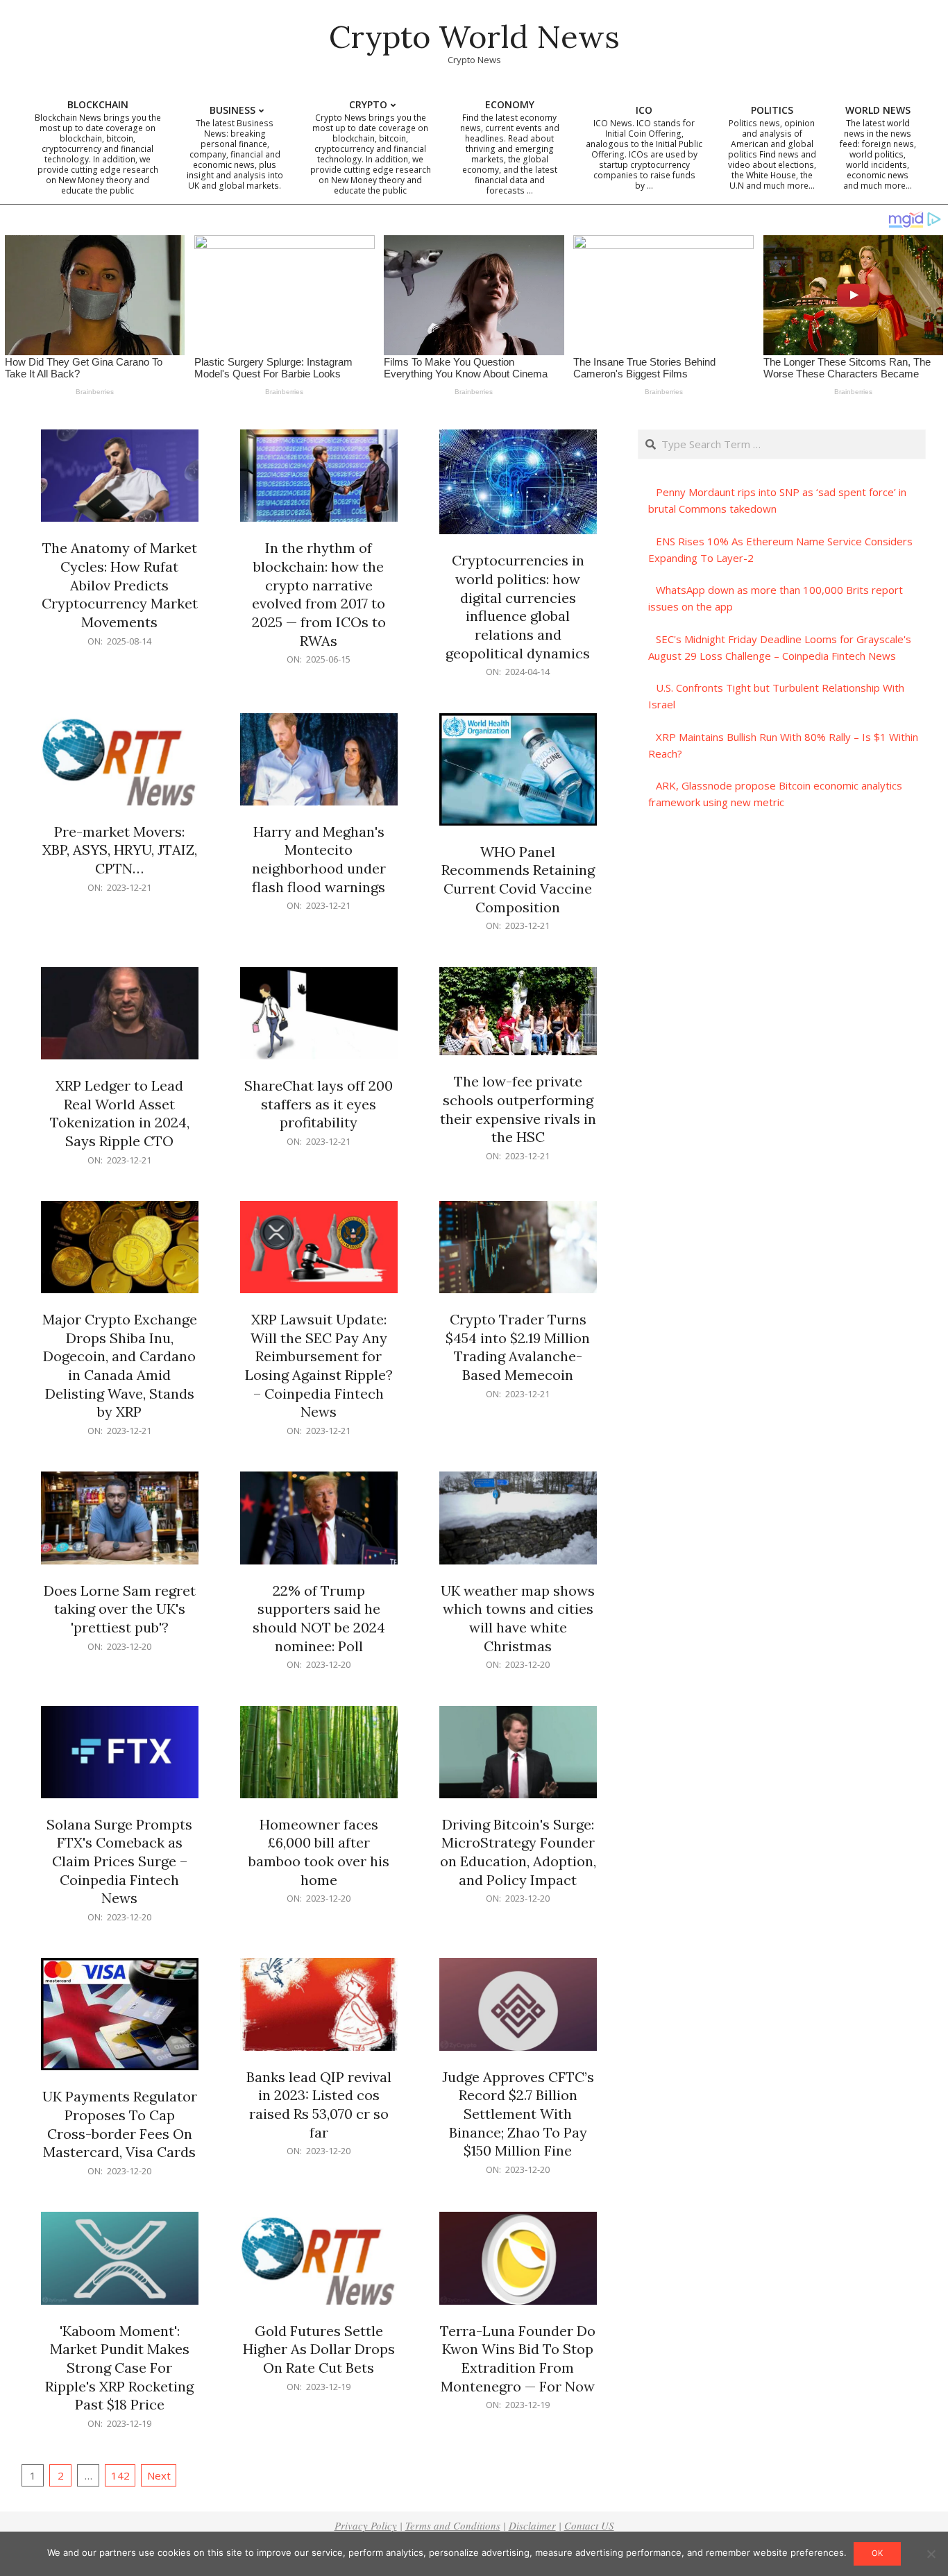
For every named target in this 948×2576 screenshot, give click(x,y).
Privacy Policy (366, 2525)
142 (120, 2475)
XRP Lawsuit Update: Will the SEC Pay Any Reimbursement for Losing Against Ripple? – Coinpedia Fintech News (319, 1365)
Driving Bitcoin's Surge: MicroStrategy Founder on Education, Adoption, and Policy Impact (518, 1852)
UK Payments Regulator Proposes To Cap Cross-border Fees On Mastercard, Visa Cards (120, 2124)
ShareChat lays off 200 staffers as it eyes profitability (319, 1104)
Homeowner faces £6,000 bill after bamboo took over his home (319, 1852)
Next (159, 2475)
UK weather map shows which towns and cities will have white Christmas (518, 1618)
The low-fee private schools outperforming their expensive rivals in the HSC (518, 1109)
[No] (931, 2554)
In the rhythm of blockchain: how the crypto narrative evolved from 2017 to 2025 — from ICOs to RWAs (319, 594)
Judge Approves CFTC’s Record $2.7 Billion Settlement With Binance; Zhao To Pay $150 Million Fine (518, 2114)
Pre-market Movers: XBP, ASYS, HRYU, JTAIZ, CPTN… (120, 850)
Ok (877, 2553)
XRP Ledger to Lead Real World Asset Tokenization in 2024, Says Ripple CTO (120, 1113)
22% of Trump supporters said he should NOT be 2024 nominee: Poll (319, 1618)
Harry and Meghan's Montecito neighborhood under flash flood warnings (319, 859)
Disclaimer (532, 2525)
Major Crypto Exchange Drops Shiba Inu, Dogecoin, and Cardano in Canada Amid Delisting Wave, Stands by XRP (120, 1365)
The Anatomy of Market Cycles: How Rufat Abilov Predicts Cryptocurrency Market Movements (120, 585)
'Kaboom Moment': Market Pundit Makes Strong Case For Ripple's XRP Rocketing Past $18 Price (119, 2368)
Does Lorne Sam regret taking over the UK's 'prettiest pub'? (120, 1609)
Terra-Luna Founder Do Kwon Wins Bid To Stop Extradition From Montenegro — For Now (518, 2359)
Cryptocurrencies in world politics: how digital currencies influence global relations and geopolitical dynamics (518, 606)
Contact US (589, 2525)
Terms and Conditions (453, 2525)
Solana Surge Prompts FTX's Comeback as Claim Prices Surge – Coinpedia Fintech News (119, 1861)
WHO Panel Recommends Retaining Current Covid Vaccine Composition (518, 879)
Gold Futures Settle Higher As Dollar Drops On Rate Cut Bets (319, 2349)
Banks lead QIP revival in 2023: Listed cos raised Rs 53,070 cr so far (319, 2105)
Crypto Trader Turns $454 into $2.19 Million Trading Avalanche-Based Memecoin (518, 1347)
